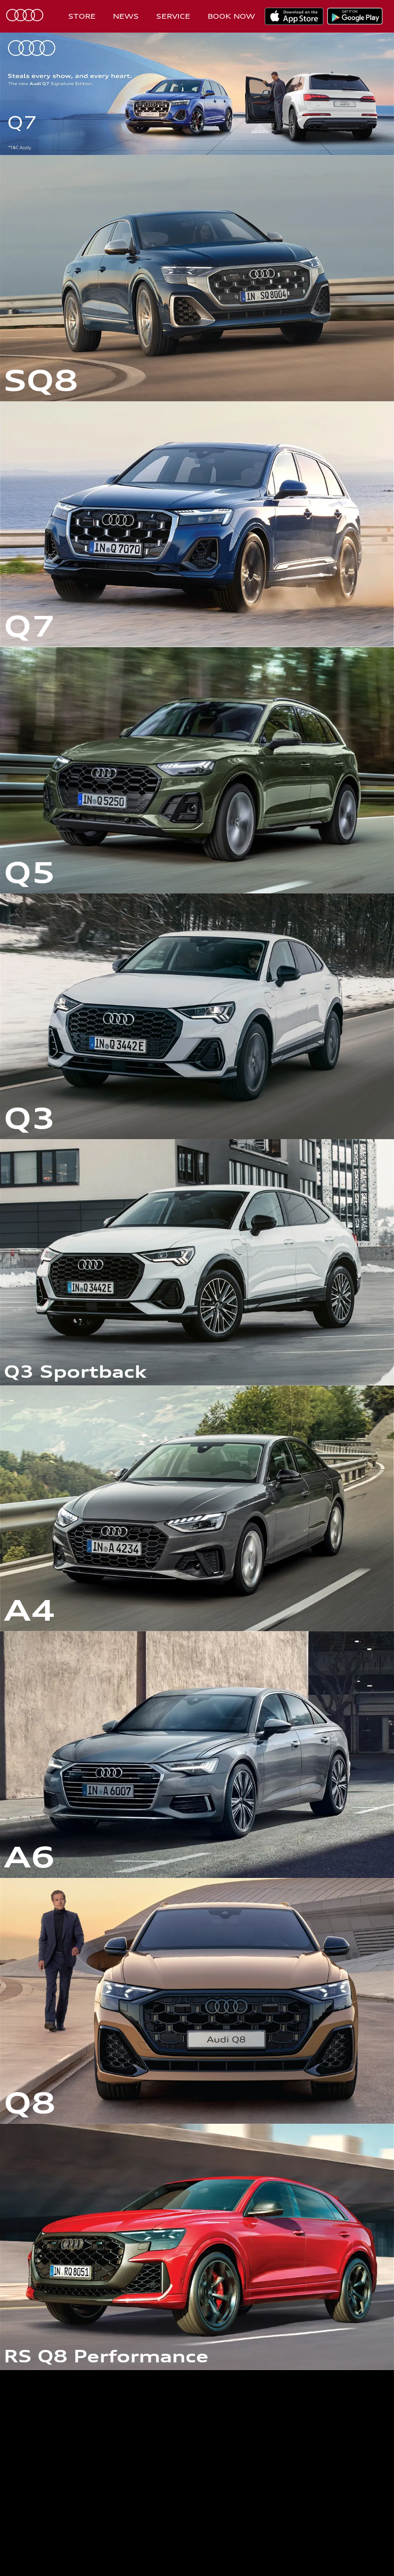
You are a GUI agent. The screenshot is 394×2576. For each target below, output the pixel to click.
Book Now (231, 16)
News (126, 16)
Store (82, 16)
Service (173, 16)
